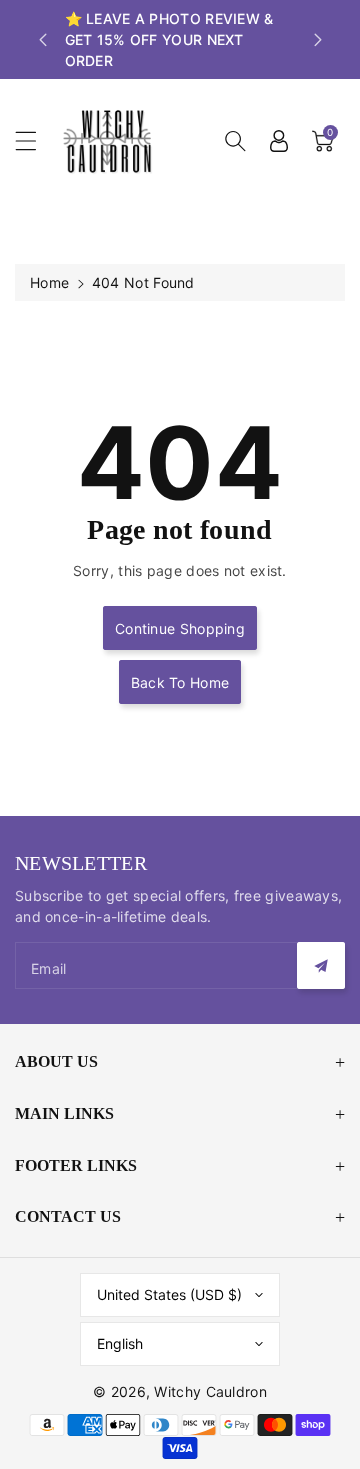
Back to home (180, 682)
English (120, 1343)
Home (49, 282)
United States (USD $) (169, 1294)
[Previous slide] (43, 40)
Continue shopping (180, 628)
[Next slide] (318, 40)
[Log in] (279, 141)
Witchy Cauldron (210, 1391)
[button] (35, 140)
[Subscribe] (321, 965)
